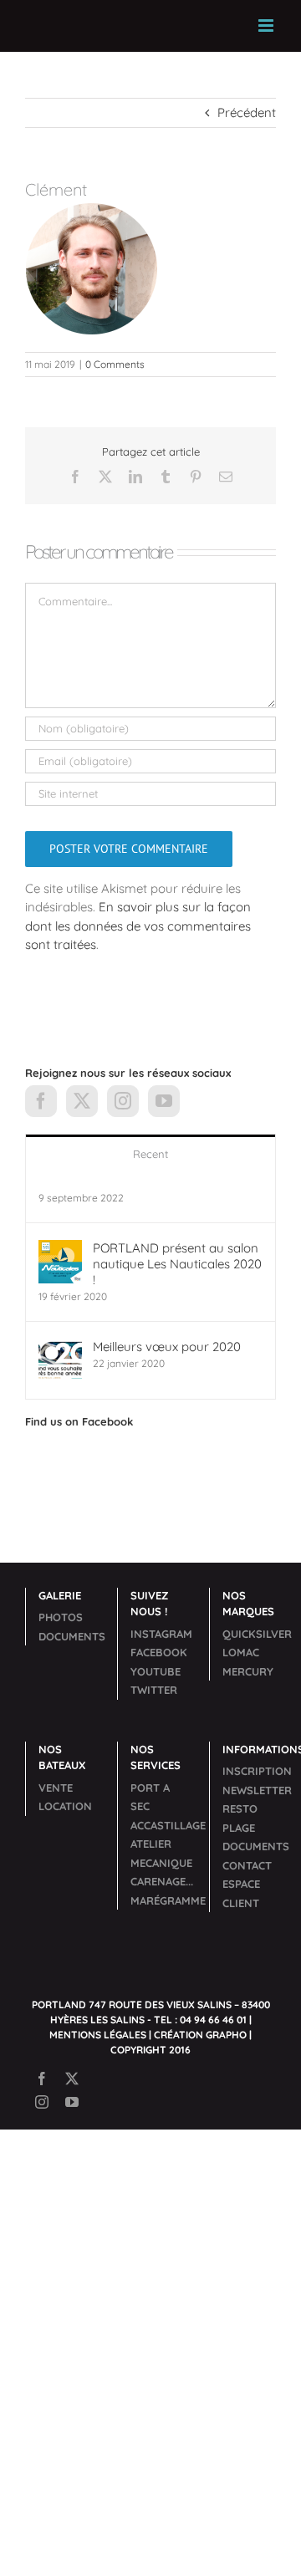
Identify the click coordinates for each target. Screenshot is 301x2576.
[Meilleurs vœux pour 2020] (60, 1347)
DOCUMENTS (72, 1636)
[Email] (226, 477)
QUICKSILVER (257, 1634)
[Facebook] (75, 477)
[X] (105, 477)
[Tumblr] (166, 477)
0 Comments (115, 364)
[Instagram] (123, 1101)
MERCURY (248, 1671)
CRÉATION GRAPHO (200, 2035)
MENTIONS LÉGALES (98, 2035)
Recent (150, 1154)
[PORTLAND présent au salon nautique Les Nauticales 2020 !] (60, 1249)
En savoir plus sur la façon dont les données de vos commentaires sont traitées (138, 926)
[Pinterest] (196, 477)
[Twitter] (82, 1101)
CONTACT (247, 1865)
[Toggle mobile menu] (267, 26)
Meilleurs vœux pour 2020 (167, 1347)
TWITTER (154, 1690)
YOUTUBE (156, 1671)
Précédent (247, 112)
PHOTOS (61, 1617)
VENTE (56, 1788)
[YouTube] (164, 1101)
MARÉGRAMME (168, 1900)
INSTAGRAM (161, 1634)
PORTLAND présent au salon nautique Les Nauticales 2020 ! (177, 1264)
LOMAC (241, 1652)
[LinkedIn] (135, 477)
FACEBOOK (159, 1652)
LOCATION (65, 1806)
